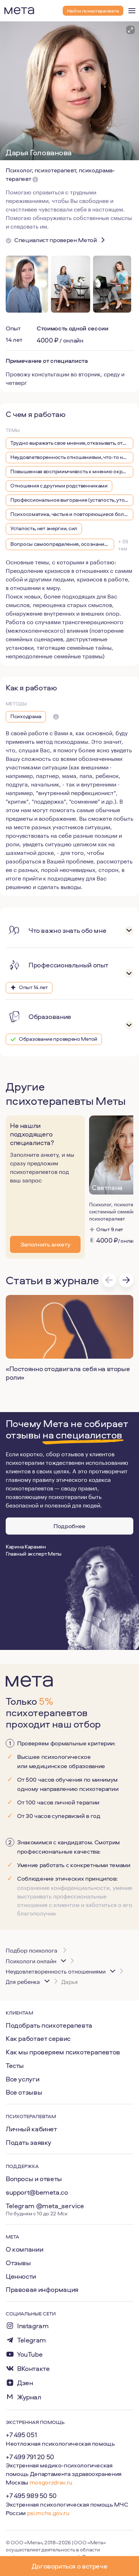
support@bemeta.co (37, 2192)
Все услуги (22, 2079)
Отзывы (18, 2263)
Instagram (33, 2326)
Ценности (21, 2276)
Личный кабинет (31, 2129)
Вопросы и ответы (34, 2179)
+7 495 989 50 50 (31, 2496)
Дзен (25, 2383)
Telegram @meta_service (45, 2206)
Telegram (32, 2340)
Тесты (15, 2065)
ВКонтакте (34, 2369)
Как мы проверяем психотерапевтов (63, 2052)
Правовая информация (42, 2289)
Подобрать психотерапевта (49, 2025)
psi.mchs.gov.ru (48, 2513)
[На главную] (19, 11)
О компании (24, 2249)
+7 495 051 (21, 2435)
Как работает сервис (38, 2038)
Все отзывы (24, 2092)
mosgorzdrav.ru (51, 2482)
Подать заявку (29, 2142)
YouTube (30, 2354)
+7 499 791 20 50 (30, 2457)
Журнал (29, 2397)
